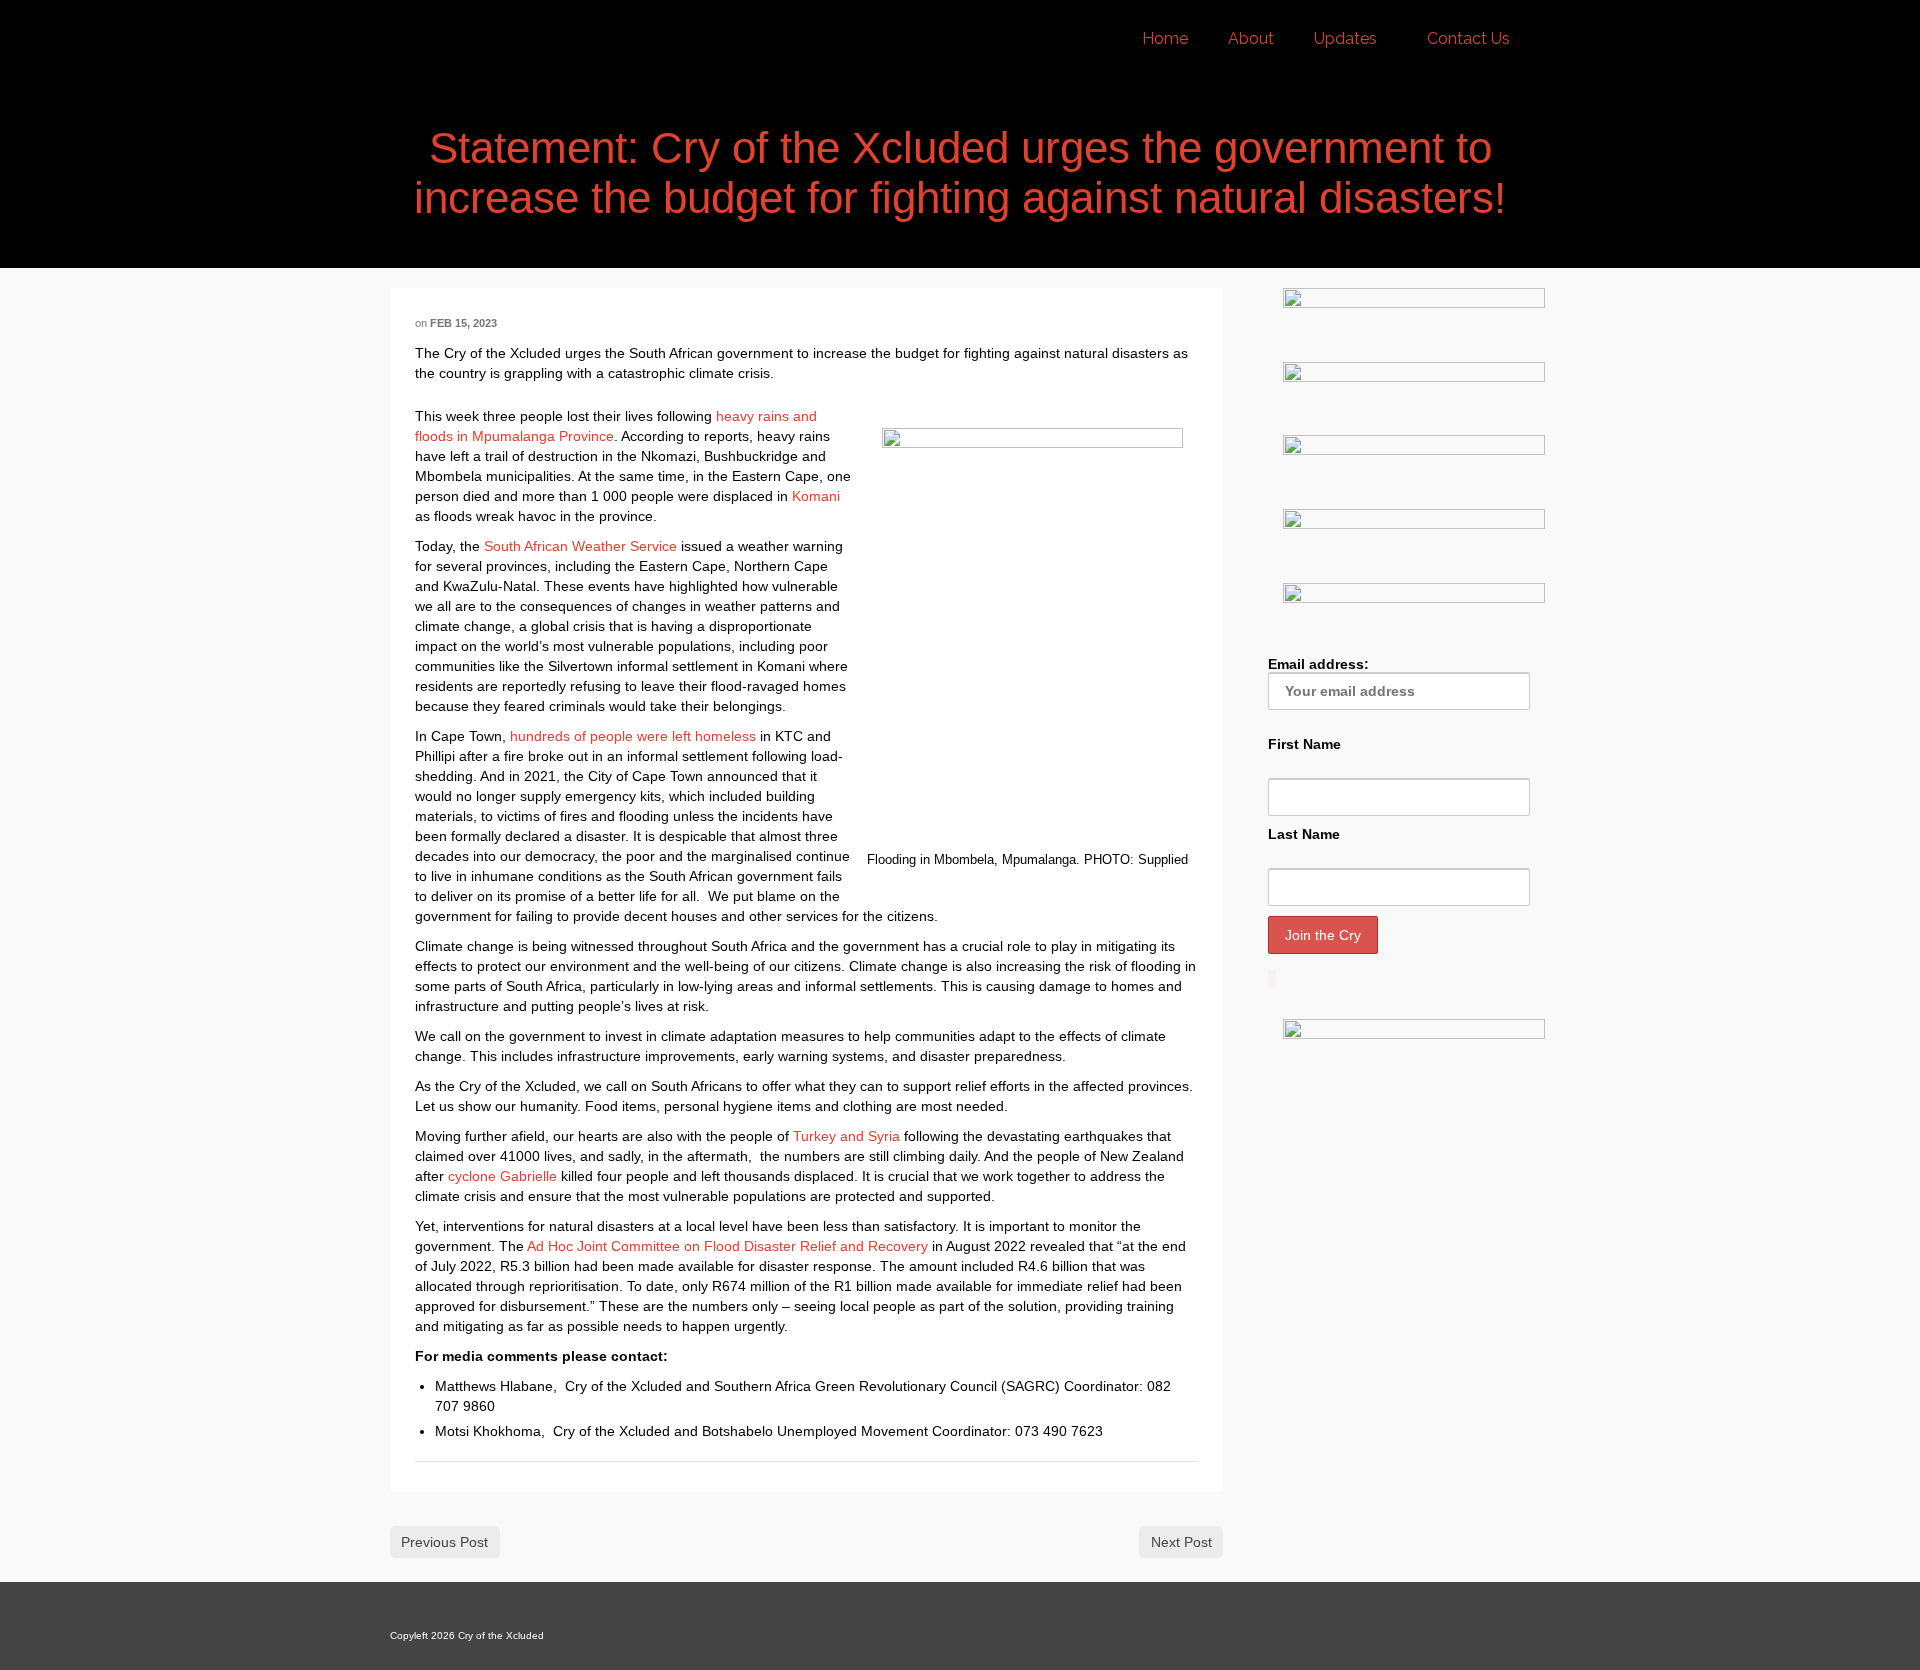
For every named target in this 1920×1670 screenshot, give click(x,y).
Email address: (1318, 664)
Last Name (1304, 834)
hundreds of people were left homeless (633, 736)
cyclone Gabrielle (502, 1176)
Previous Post (444, 1542)
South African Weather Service (580, 546)
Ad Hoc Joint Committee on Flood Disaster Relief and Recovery (727, 1246)
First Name (1304, 744)
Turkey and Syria (846, 1136)
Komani (816, 496)
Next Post (1181, 1542)
